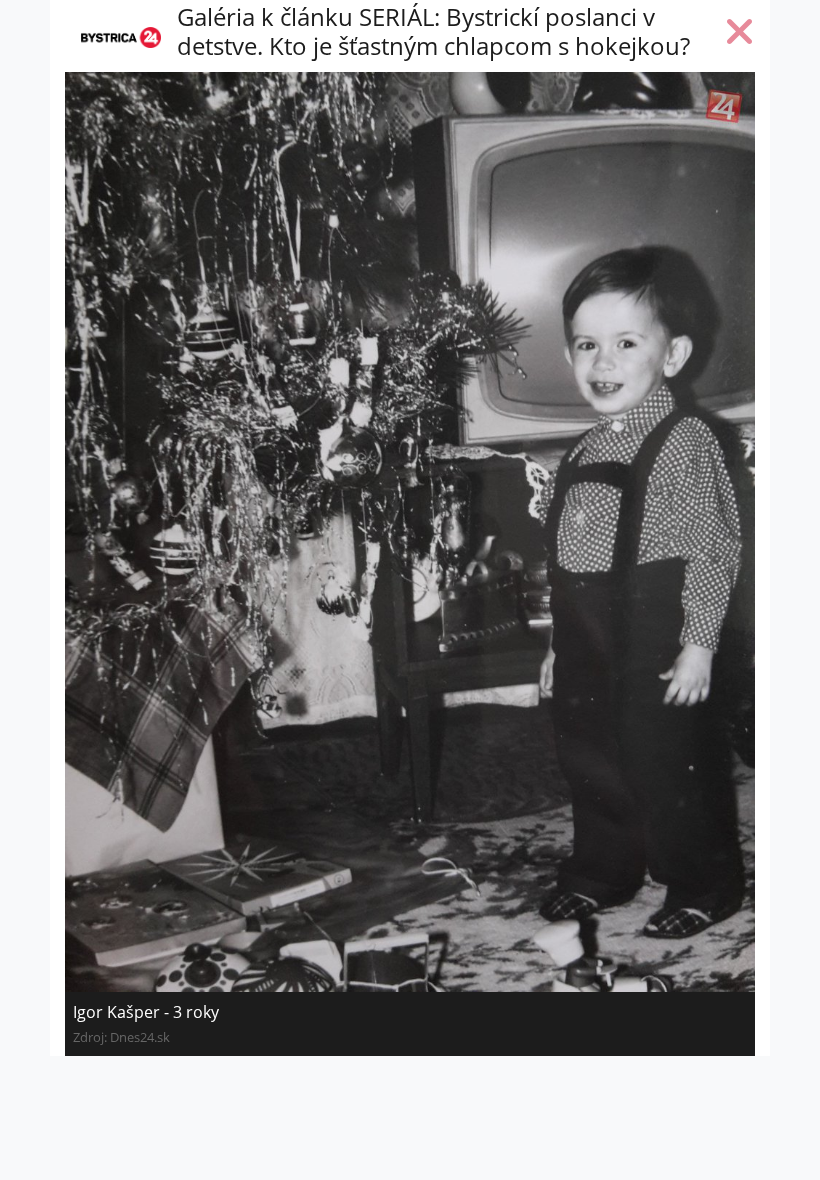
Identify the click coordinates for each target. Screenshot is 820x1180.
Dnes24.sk (140, 1037)
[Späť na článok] (740, 36)
